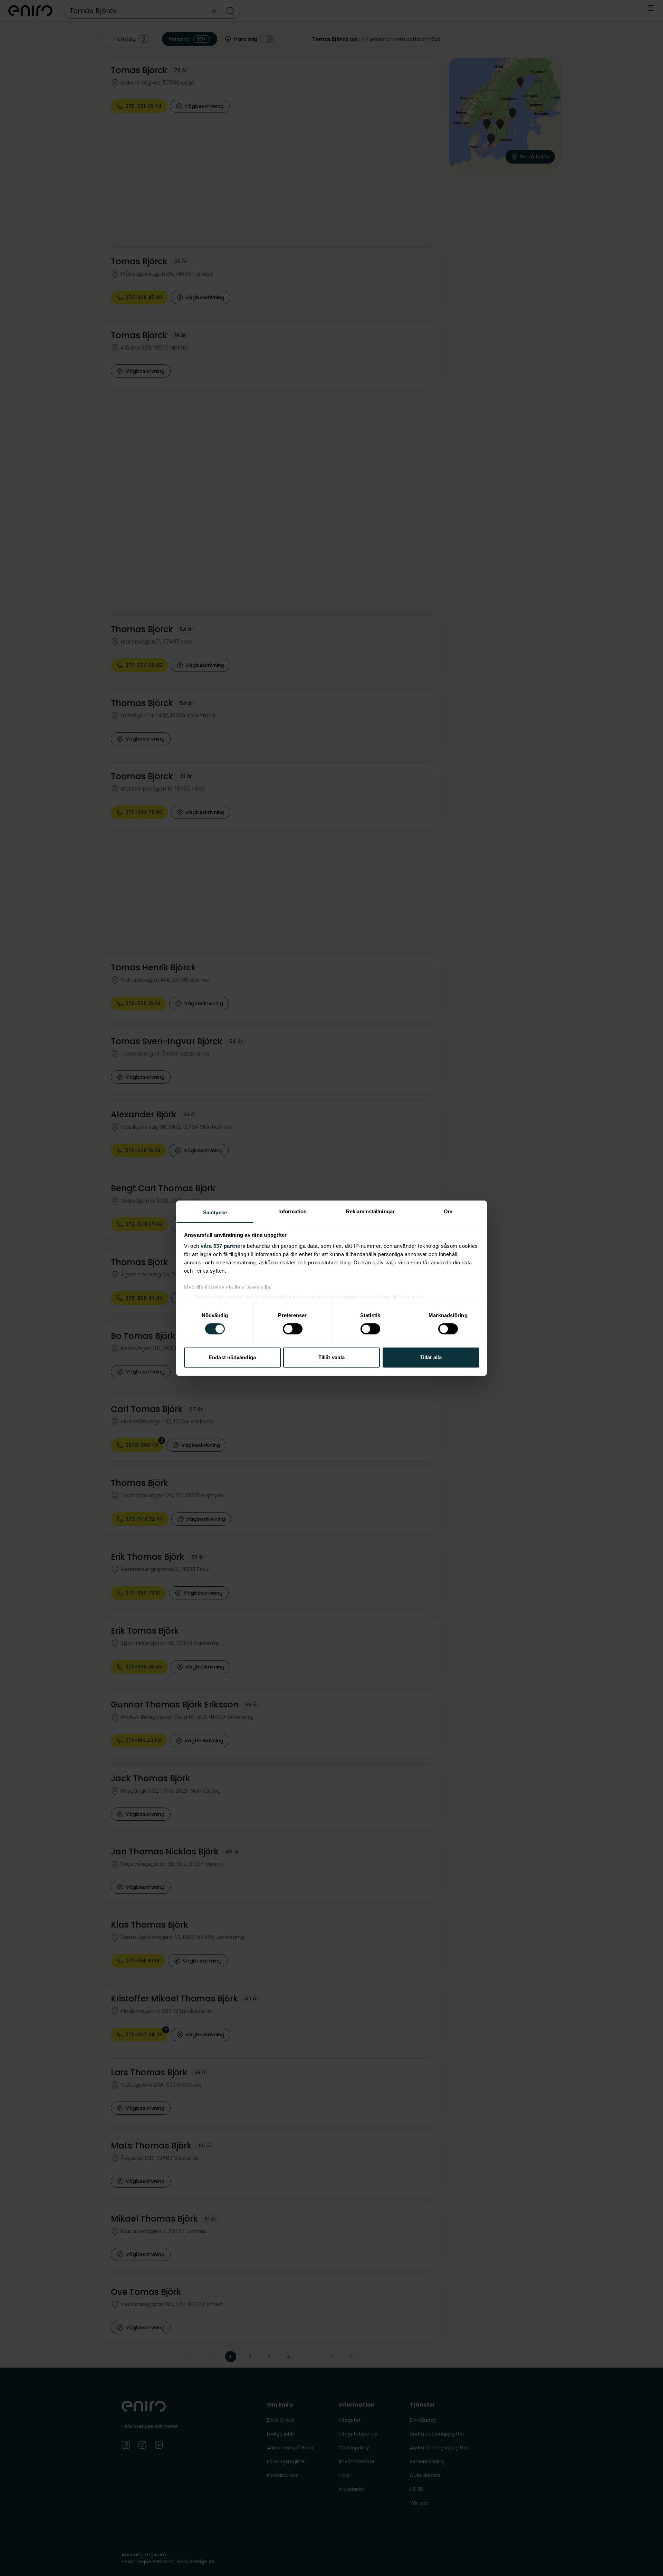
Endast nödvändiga (232, 1357)
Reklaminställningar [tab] (370, 1211)
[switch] (293, 1329)
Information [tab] (292, 1211)
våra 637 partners (223, 1246)
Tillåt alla (431, 1357)
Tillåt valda (331, 1357)
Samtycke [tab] (215, 1212)
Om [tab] (448, 1211)
